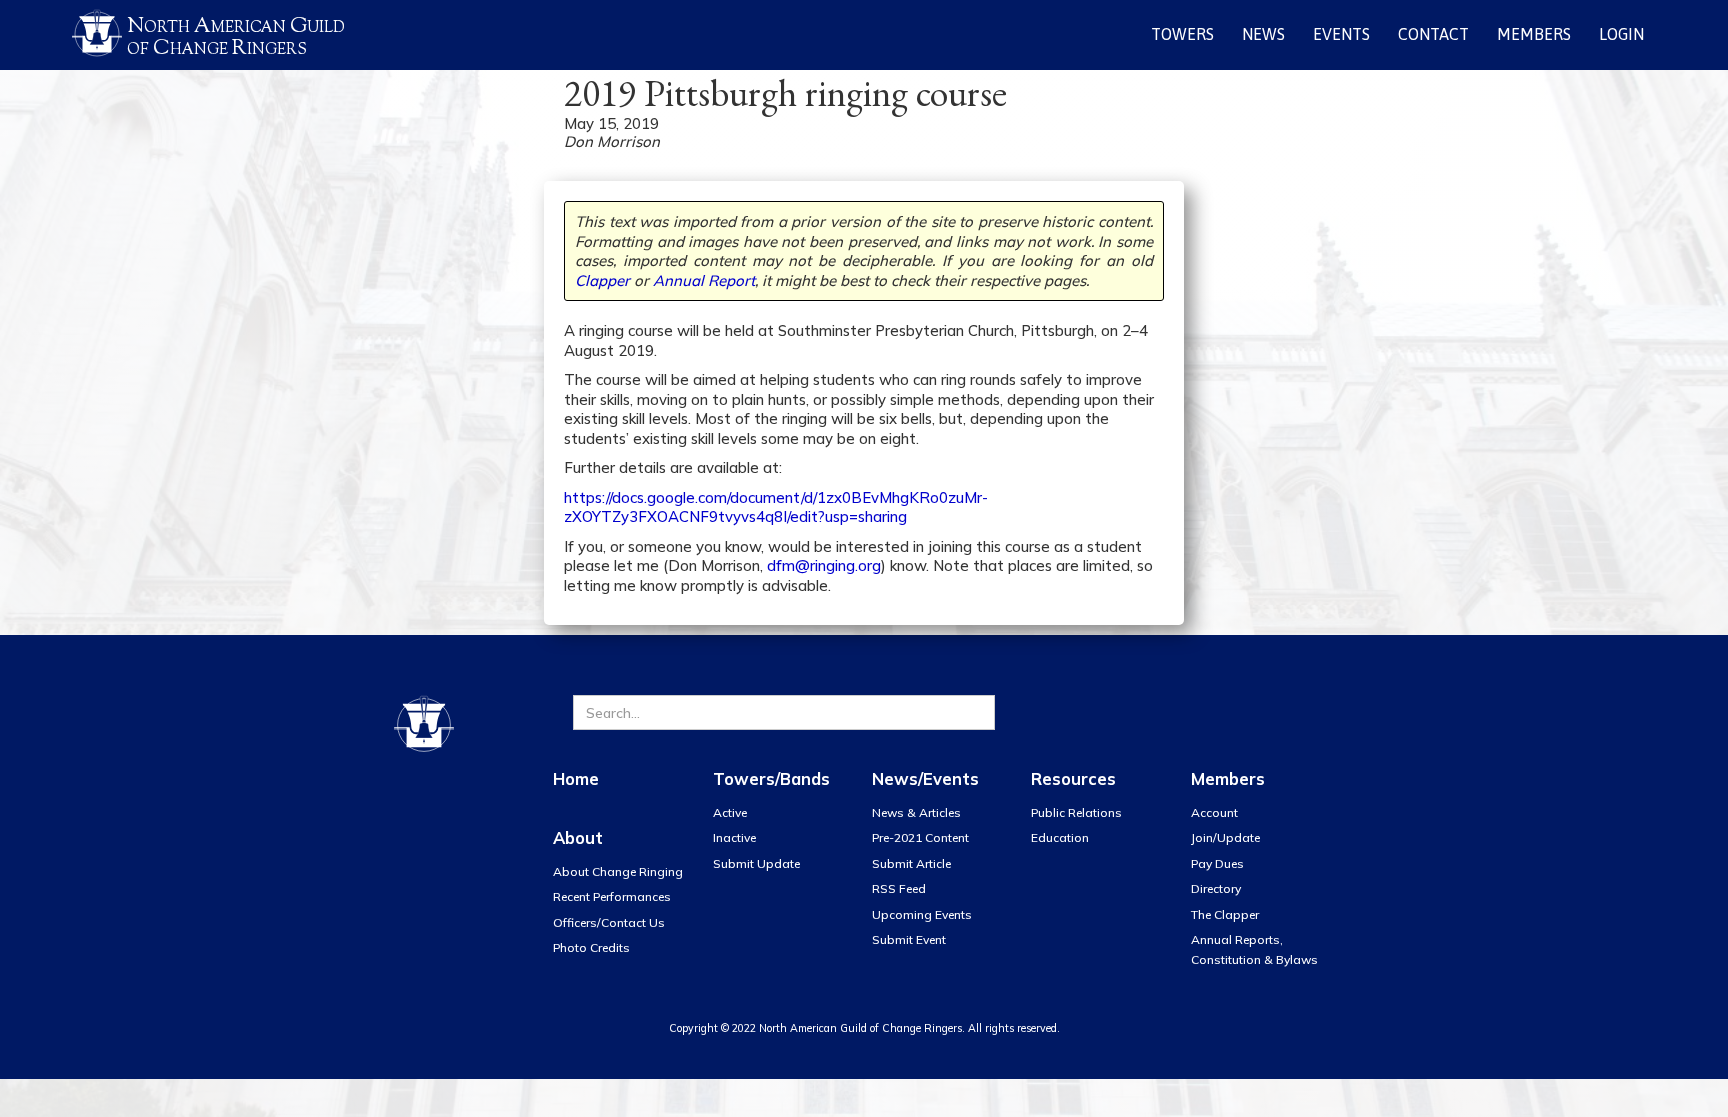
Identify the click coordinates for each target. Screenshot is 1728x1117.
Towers (1182, 34)
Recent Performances (612, 896)
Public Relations (1076, 812)
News (1263, 34)
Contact (1433, 34)
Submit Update (756, 863)
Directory (1216, 888)
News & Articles (916, 812)
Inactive (734, 837)
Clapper (602, 280)
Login (1621, 34)
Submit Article (911, 863)
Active (730, 812)
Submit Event (909, 939)
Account (1214, 812)
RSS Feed (899, 888)
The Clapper (1225, 914)
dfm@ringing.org (824, 565)
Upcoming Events (922, 914)
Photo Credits (591, 947)
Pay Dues (1217, 863)
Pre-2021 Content (920, 837)
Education (1060, 837)
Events (1341, 34)
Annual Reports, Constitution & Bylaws (1254, 949)
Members (1534, 34)
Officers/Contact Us (609, 922)
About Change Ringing (618, 871)
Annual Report (704, 280)
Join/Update (1225, 837)
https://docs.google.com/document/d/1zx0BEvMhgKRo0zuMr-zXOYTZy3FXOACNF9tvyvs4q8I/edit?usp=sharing (776, 507)
